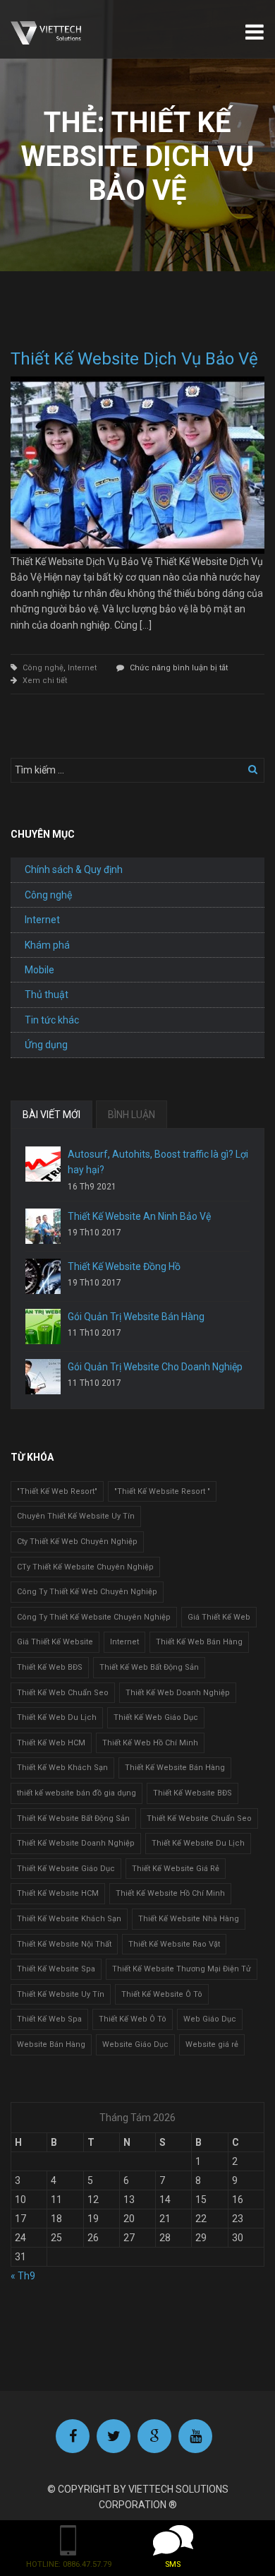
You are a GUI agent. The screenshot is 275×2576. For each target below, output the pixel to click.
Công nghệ (43, 668)
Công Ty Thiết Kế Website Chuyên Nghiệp (94, 1617)
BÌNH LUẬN (132, 1115)
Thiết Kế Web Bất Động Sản (149, 1667)
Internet (82, 668)
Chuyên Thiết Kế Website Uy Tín (76, 1516)
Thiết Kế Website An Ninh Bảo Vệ (139, 1216)
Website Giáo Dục (135, 2044)
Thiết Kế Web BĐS (50, 1667)
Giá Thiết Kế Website (55, 1642)
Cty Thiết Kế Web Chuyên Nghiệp (77, 1542)
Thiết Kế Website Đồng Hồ (124, 1266)
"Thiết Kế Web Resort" (57, 1491)
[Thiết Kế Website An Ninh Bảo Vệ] (43, 1226)
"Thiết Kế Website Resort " (162, 1491)
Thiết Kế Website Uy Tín (61, 1994)
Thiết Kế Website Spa (56, 1969)
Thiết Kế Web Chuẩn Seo (63, 1693)
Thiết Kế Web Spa (49, 2019)
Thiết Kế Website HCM (58, 1893)
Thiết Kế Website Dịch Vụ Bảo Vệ (134, 359)
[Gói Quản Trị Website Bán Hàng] (43, 1326)
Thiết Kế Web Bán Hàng (199, 1642)
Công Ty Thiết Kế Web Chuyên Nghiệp (87, 1592)
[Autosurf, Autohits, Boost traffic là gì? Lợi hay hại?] (43, 1164)
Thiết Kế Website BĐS (192, 1793)
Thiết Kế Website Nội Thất (64, 1944)
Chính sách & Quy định (74, 869)
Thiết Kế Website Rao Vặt (174, 1944)
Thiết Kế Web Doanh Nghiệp (178, 1693)
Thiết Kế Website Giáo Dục (66, 1869)
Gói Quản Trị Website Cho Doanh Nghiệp (155, 1367)
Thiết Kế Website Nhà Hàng (189, 1919)
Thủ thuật (47, 995)
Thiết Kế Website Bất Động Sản (73, 1818)
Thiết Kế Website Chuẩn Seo (199, 1818)
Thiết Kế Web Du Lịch (57, 1717)
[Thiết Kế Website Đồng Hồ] (43, 1276)
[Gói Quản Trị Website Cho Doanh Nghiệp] (43, 1377)
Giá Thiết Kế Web (219, 1617)
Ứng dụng (46, 1045)
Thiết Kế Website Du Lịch (198, 1843)
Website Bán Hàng (51, 2044)
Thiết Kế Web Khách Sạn (62, 1768)
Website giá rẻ (212, 2044)
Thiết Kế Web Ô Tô (133, 2019)
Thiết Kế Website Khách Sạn (69, 1919)
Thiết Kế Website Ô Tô (162, 1994)
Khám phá (47, 945)
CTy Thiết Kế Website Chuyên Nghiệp (85, 1567)
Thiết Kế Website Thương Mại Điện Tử (182, 1969)
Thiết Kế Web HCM (51, 1743)
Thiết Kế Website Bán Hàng (175, 1768)
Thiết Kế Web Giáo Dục (156, 1717)
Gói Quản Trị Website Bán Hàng (136, 1317)
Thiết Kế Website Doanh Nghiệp (76, 1843)
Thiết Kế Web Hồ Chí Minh (150, 1743)
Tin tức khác (52, 1020)
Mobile (39, 970)
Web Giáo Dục (210, 2019)
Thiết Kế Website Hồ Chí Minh (170, 1893)
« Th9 (23, 2276)
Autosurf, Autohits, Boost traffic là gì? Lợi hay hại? (158, 1162)
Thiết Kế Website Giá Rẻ (176, 1869)
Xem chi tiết (45, 681)
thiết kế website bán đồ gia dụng (77, 1793)
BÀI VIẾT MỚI (51, 1115)
